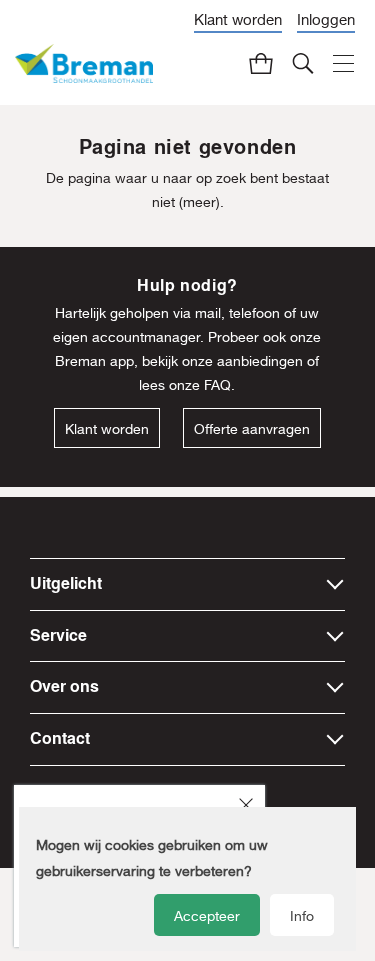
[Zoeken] (303, 63)
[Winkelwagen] (261, 63)
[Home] (84, 64)
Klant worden (238, 19)
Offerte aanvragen (252, 429)
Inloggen (326, 19)
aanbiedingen (260, 361)
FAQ (217, 385)
